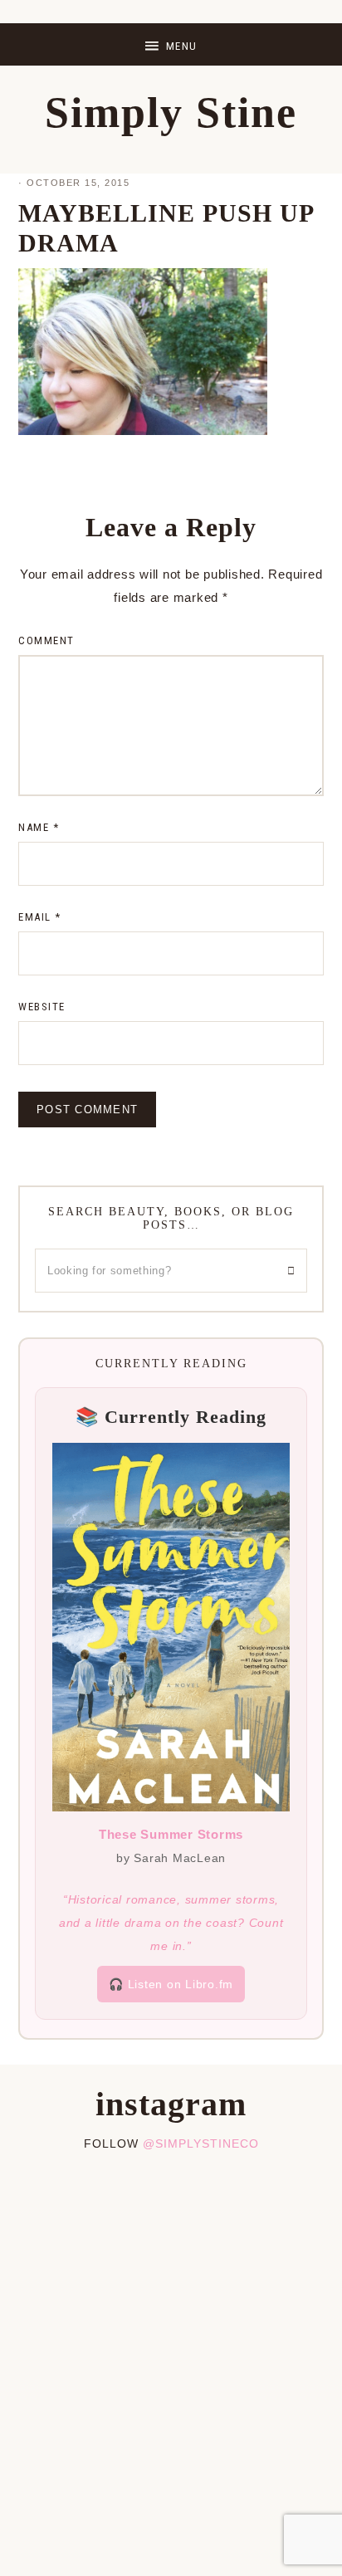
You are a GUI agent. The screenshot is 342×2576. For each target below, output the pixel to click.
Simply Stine (171, 112)
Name (39, 827)
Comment (46, 640)
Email (40, 917)
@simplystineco (201, 2143)
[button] (171, 44)
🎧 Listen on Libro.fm (171, 1984)
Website (42, 1007)
